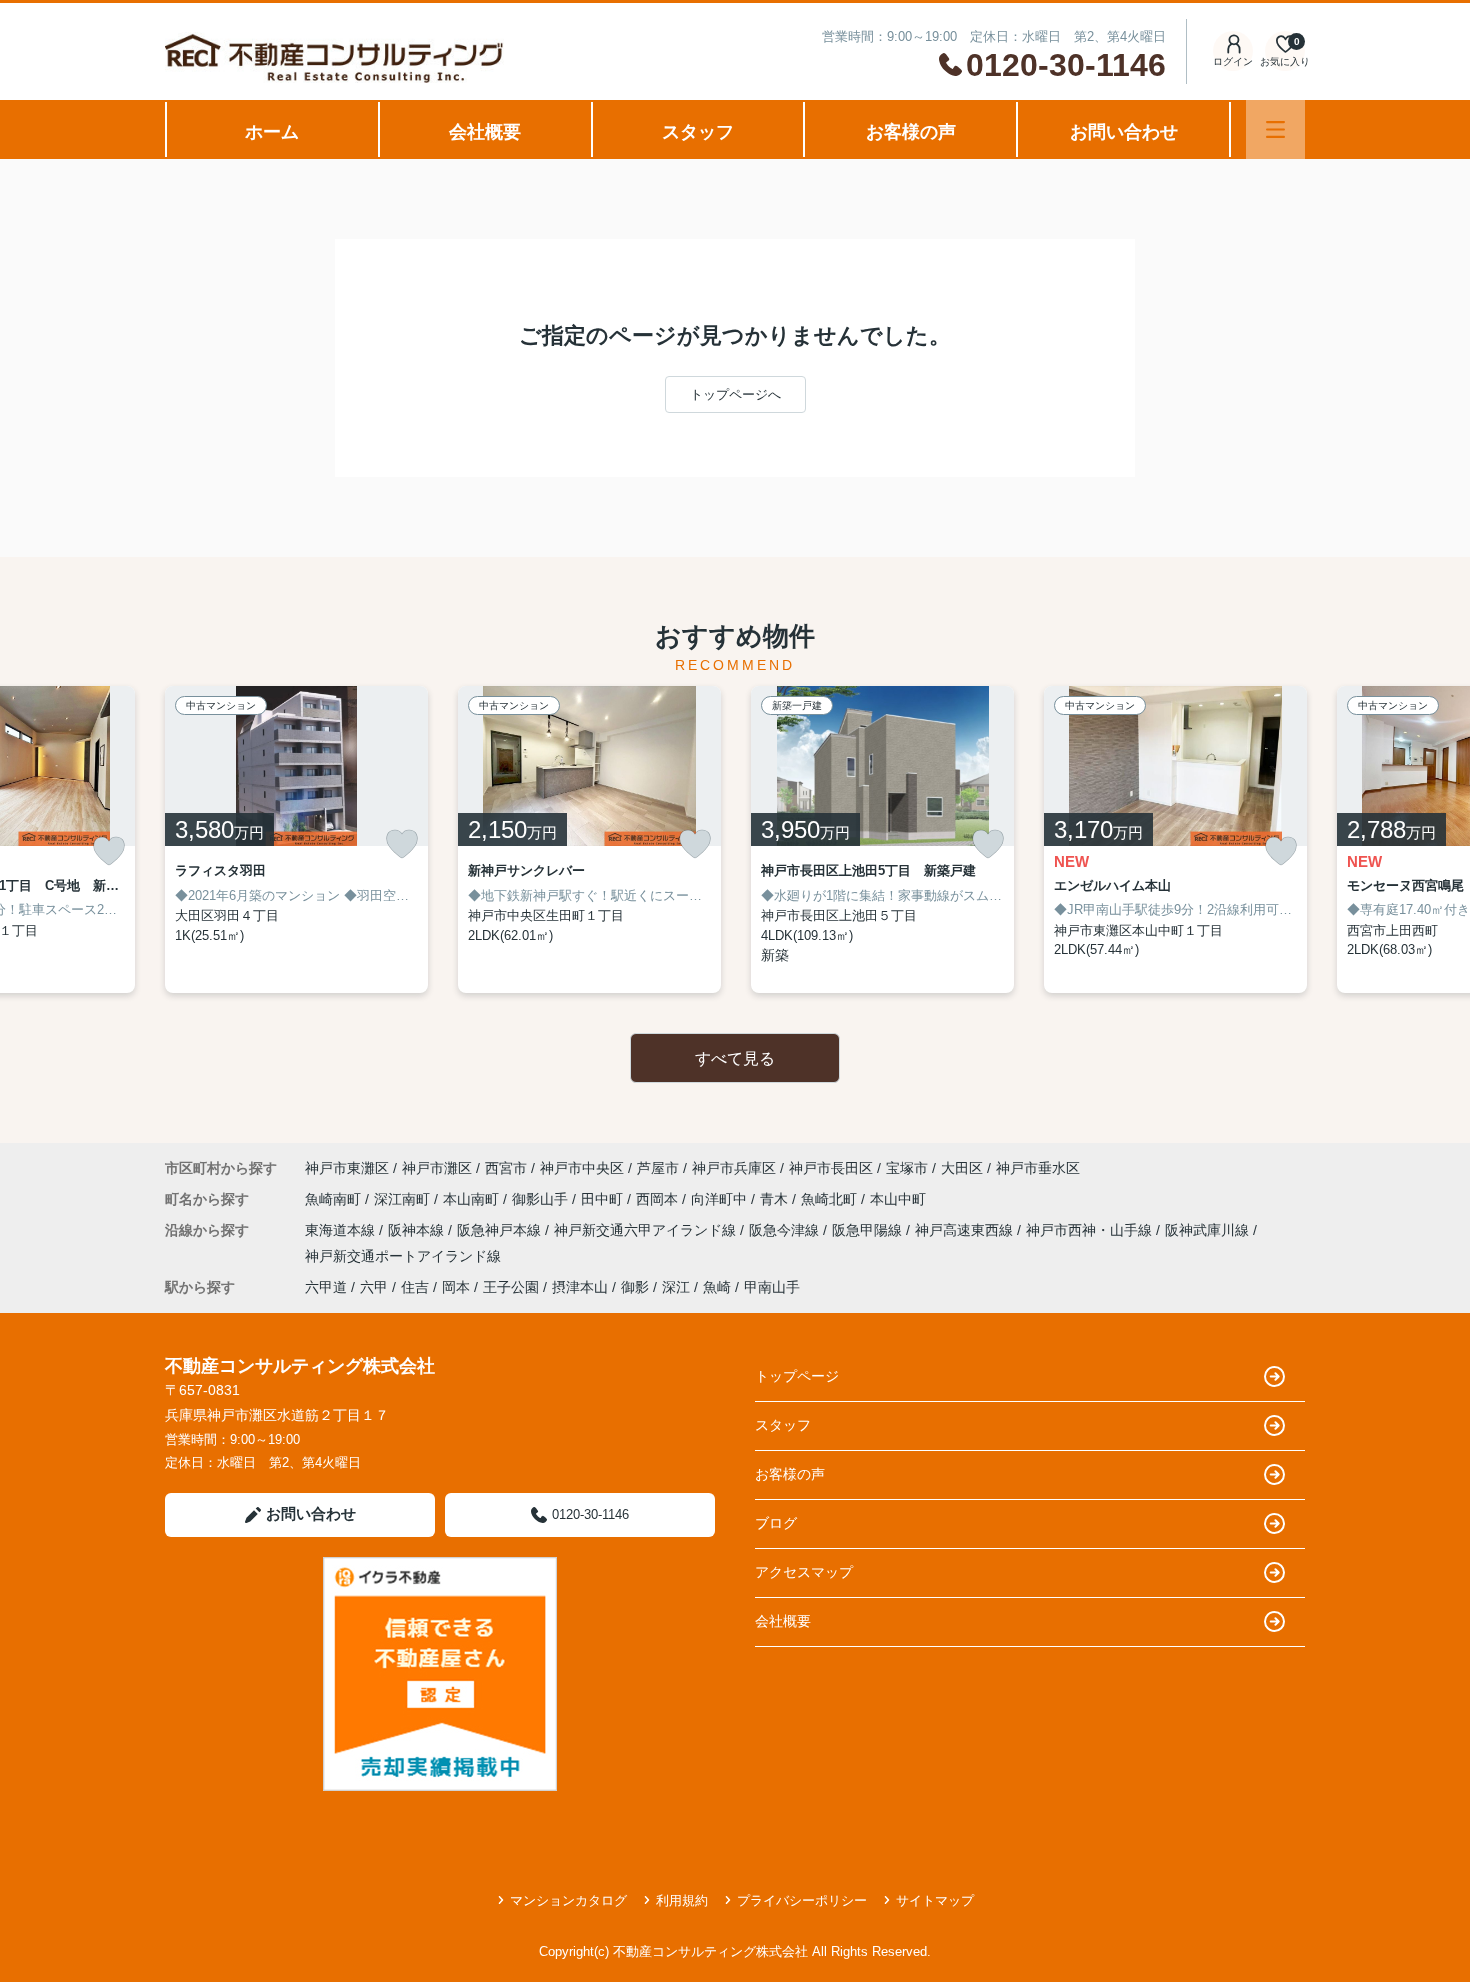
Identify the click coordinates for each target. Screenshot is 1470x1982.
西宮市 (506, 1168)
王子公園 (511, 1287)
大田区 (962, 1168)
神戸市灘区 (437, 1168)
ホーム (272, 132)
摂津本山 (580, 1287)
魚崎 (717, 1287)
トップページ (797, 1376)
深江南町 (404, 1199)
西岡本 (659, 1199)
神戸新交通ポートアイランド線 (403, 1256)
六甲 (374, 1287)
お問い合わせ (1124, 132)
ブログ (776, 1523)
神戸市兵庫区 (734, 1168)
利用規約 (682, 1900)
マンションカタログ (568, 1900)
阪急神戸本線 (501, 1230)
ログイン (1233, 61)
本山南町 (473, 1199)
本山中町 (898, 1199)
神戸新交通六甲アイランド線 (647, 1230)
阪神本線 (418, 1230)
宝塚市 (907, 1168)
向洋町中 (721, 1199)
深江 (676, 1287)
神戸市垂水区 (1038, 1168)
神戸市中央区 (582, 1168)
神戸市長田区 (831, 1168)
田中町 (604, 1199)
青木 (776, 1199)
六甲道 (326, 1287)
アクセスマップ (804, 1572)
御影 (635, 1287)
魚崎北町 (831, 1199)
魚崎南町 (335, 1199)
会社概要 (485, 132)
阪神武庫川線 (1209, 1230)
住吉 (415, 1287)
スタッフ (698, 132)
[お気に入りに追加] (109, 851)
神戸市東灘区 (347, 1168)
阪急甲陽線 (869, 1230)
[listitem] (296, 839)
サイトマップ (935, 1900)
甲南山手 (772, 1287)
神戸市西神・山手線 (1091, 1230)
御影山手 (542, 1199)
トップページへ (735, 394)
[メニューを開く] (1275, 129)
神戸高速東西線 (966, 1230)
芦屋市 (658, 1168)
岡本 (456, 1287)
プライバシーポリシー (802, 1900)
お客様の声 (911, 132)
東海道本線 (342, 1230)
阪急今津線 (786, 1230)
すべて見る (735, 1058)
